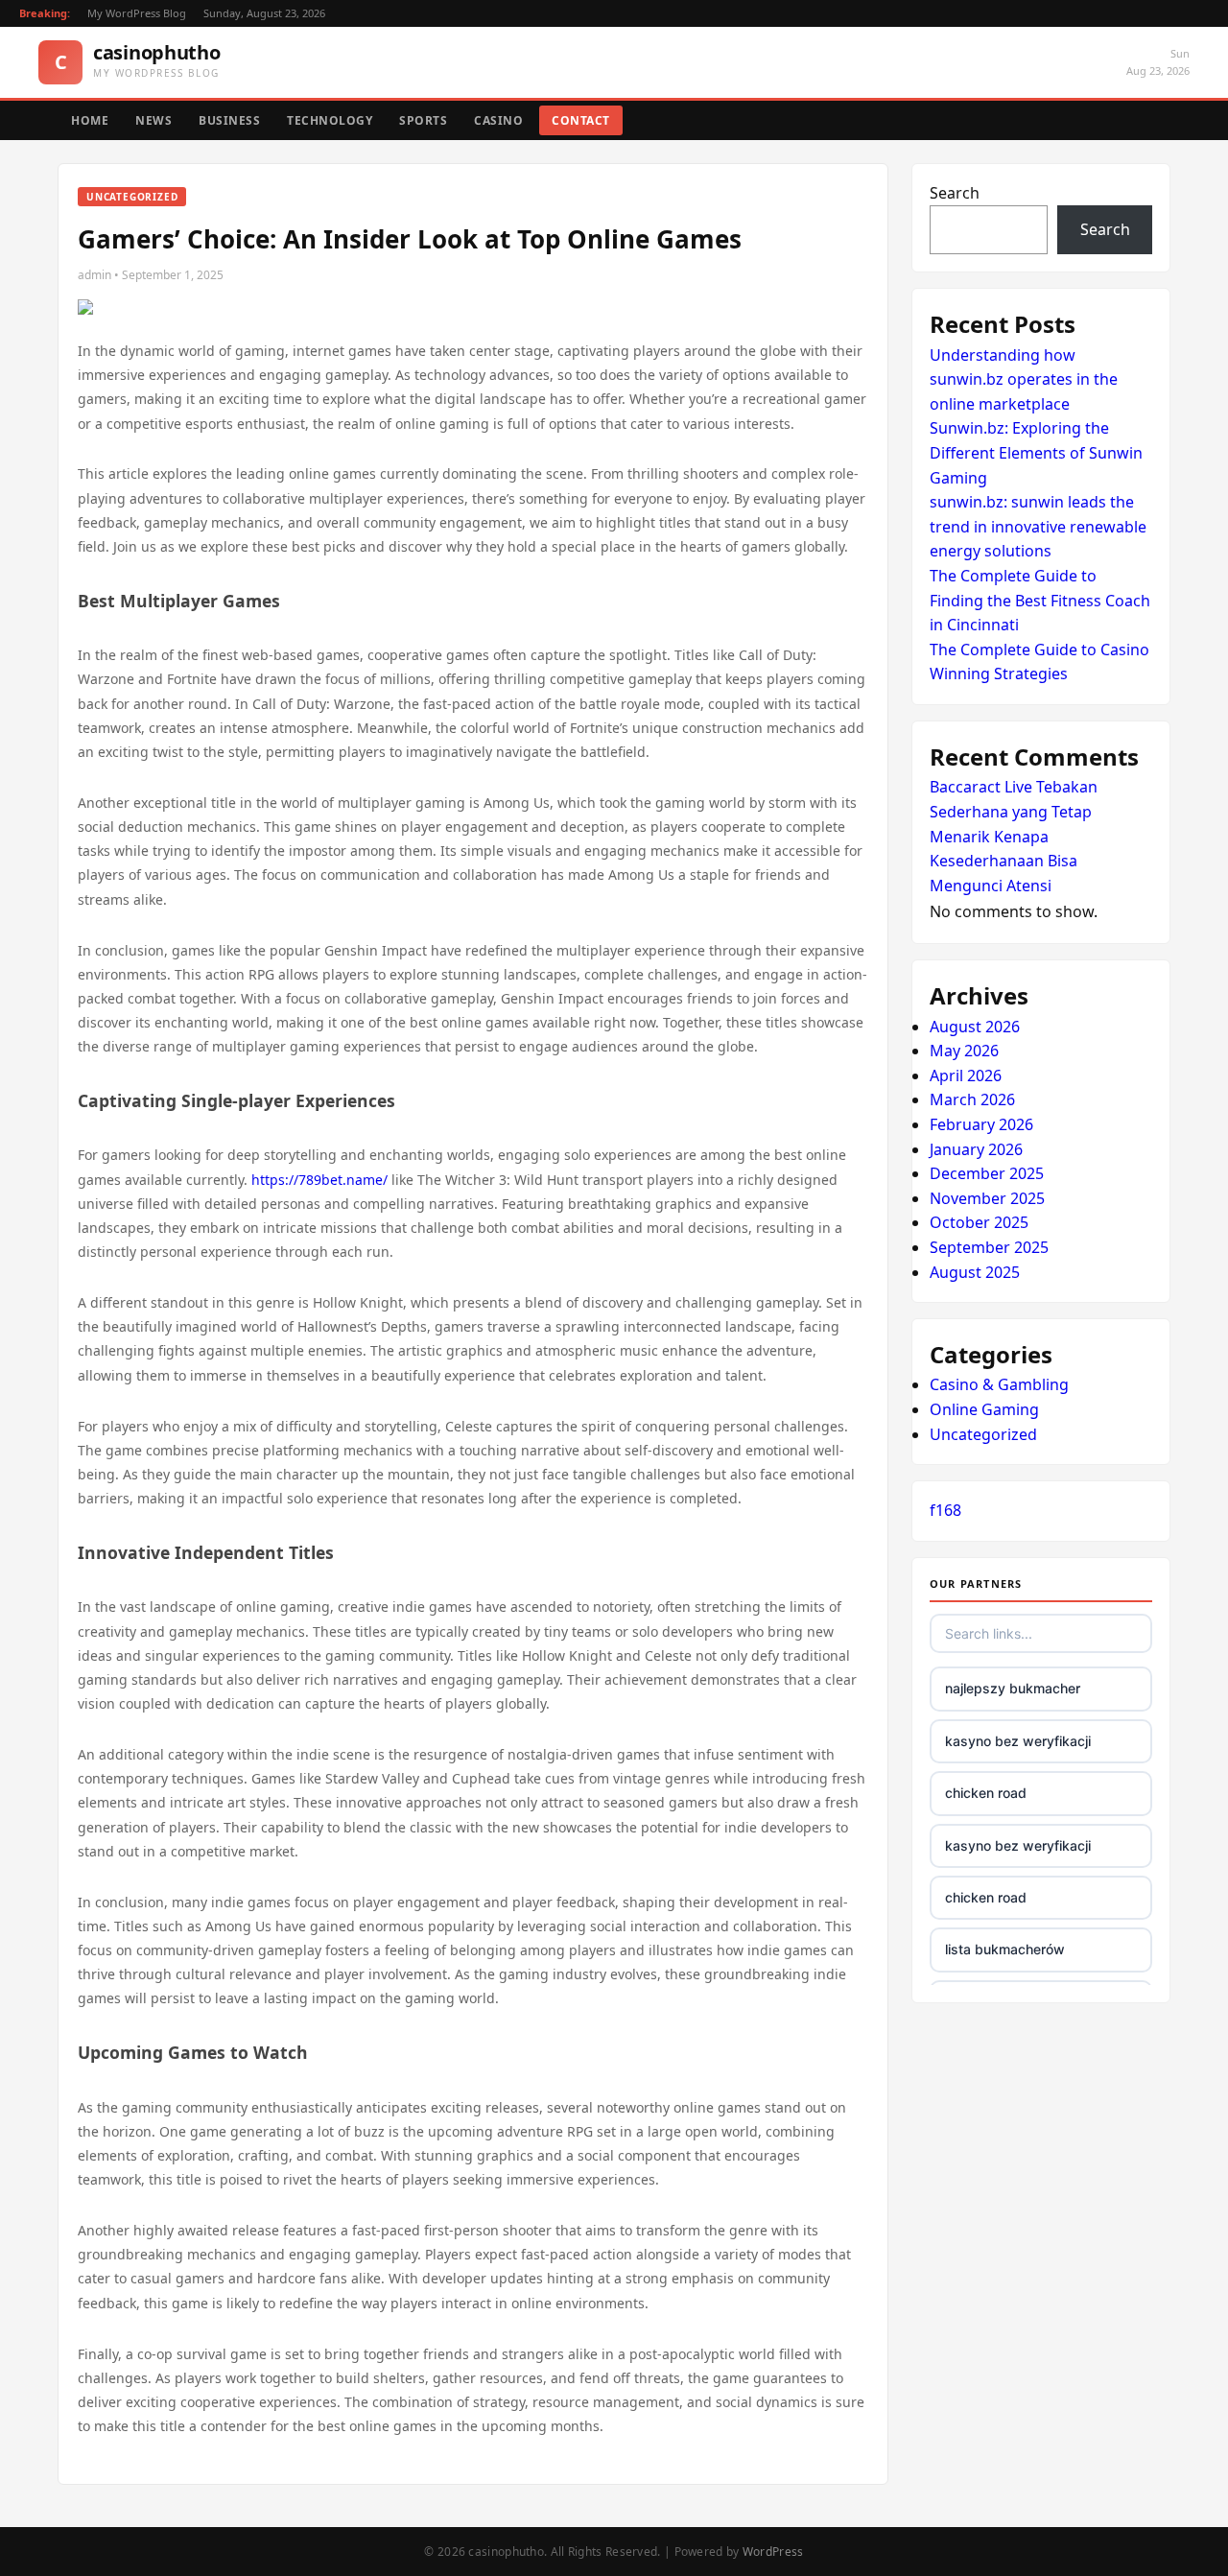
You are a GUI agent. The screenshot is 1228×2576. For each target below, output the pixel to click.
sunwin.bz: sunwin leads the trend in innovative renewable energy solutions (1038, 526)
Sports (423, 120)
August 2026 (975, 1027)
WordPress (773, 2552)
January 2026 (976, 1149)
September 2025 (989, 1247)
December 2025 (987, 1173)
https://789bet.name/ (319, 1180)
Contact (581, 120)
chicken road (986, 1793)
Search (955, 193)
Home (90, 120)
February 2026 (981, 1124)
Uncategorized (983, 1434)
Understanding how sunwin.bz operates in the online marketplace (1024, 379)
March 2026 (972, 1099)
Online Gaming (984, 1409)
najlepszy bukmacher (1013, 1688)
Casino (498, 120)
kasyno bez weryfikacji (1018, 1741)
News (153, 120)
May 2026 (964, 1051)
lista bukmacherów (1005, 1949)
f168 (945, 1510)
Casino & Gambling (999, 1384)
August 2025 (975, 1272)
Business (229, 120)
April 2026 (966, 1075)
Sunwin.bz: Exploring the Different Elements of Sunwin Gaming (1036, 452)
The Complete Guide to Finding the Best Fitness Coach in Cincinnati (1040, 600)
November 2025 (987, 1198)
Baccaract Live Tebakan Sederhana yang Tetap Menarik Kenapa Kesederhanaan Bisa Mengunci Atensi (1014, 836)
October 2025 (979, 1222)
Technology (330, 120)
